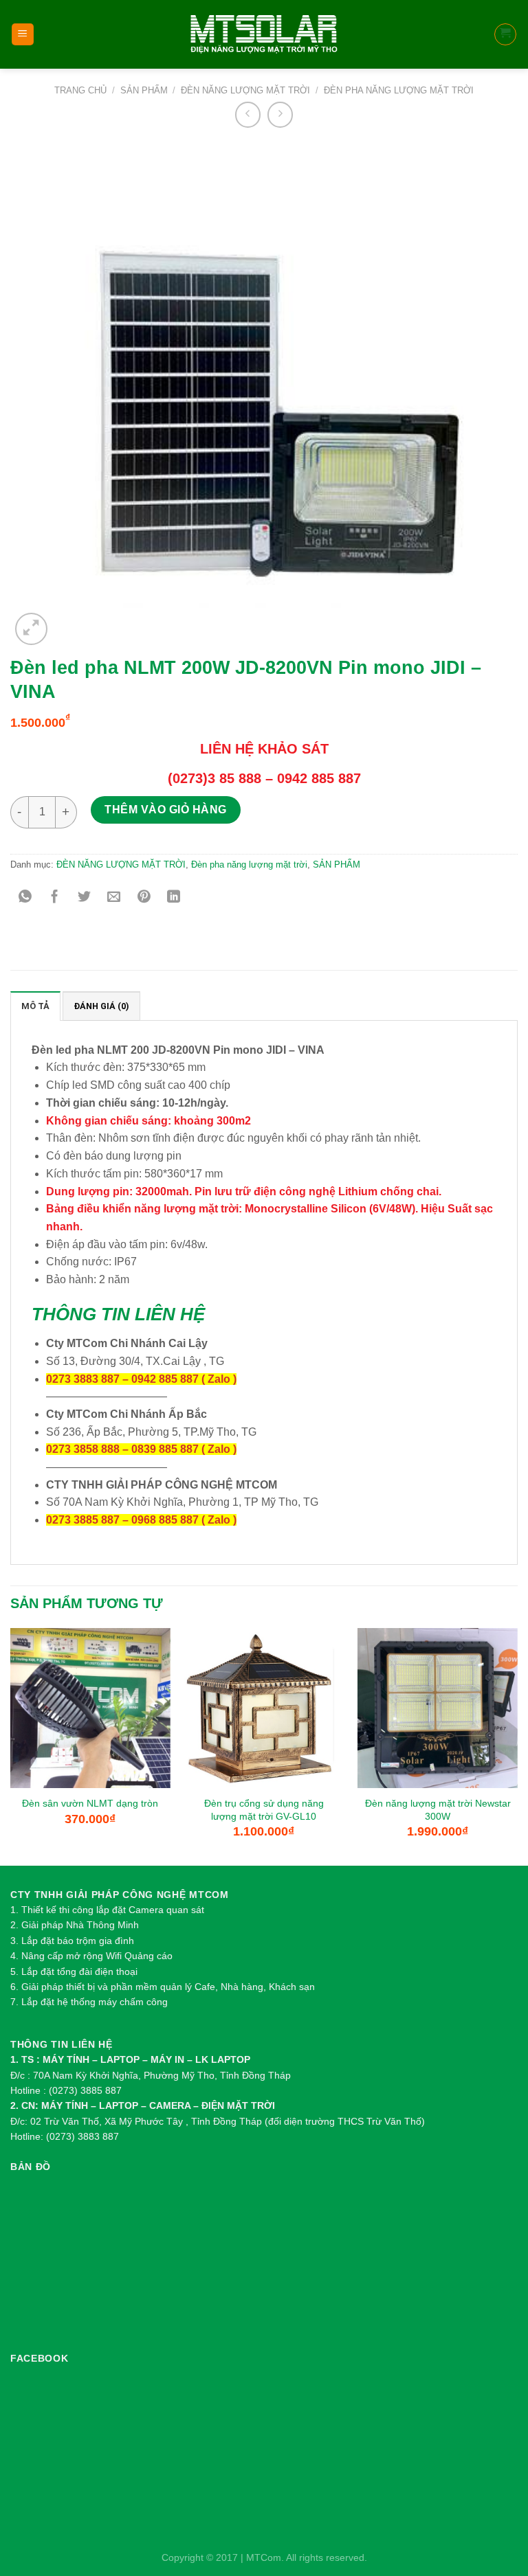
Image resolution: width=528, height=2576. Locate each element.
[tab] (35, 1006)
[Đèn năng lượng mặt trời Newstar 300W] (438, 1708)
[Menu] (23, 35)
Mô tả (35, 1006)
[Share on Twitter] (84, 897)
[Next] (517, 1745)
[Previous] (11, 1745)
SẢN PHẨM (144, 90)
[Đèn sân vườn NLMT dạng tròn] (90, 1708)
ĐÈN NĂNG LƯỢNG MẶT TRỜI (245, 90)
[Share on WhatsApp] (25, 897)
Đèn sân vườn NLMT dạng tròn (90, 1803)
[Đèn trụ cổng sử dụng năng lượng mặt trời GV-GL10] (264, 1708)
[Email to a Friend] (114, 897)
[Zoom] (31, 629)
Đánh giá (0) (101, 1006)
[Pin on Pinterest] (144, 897)
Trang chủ (80, 90)
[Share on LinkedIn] (174, 897)
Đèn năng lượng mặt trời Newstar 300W (438, 1810)
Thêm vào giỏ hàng (165, 810)
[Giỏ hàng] (506, 34)
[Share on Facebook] (55, 897)
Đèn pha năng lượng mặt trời (399, 90)
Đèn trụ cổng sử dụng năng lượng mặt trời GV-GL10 (264, 1810)
